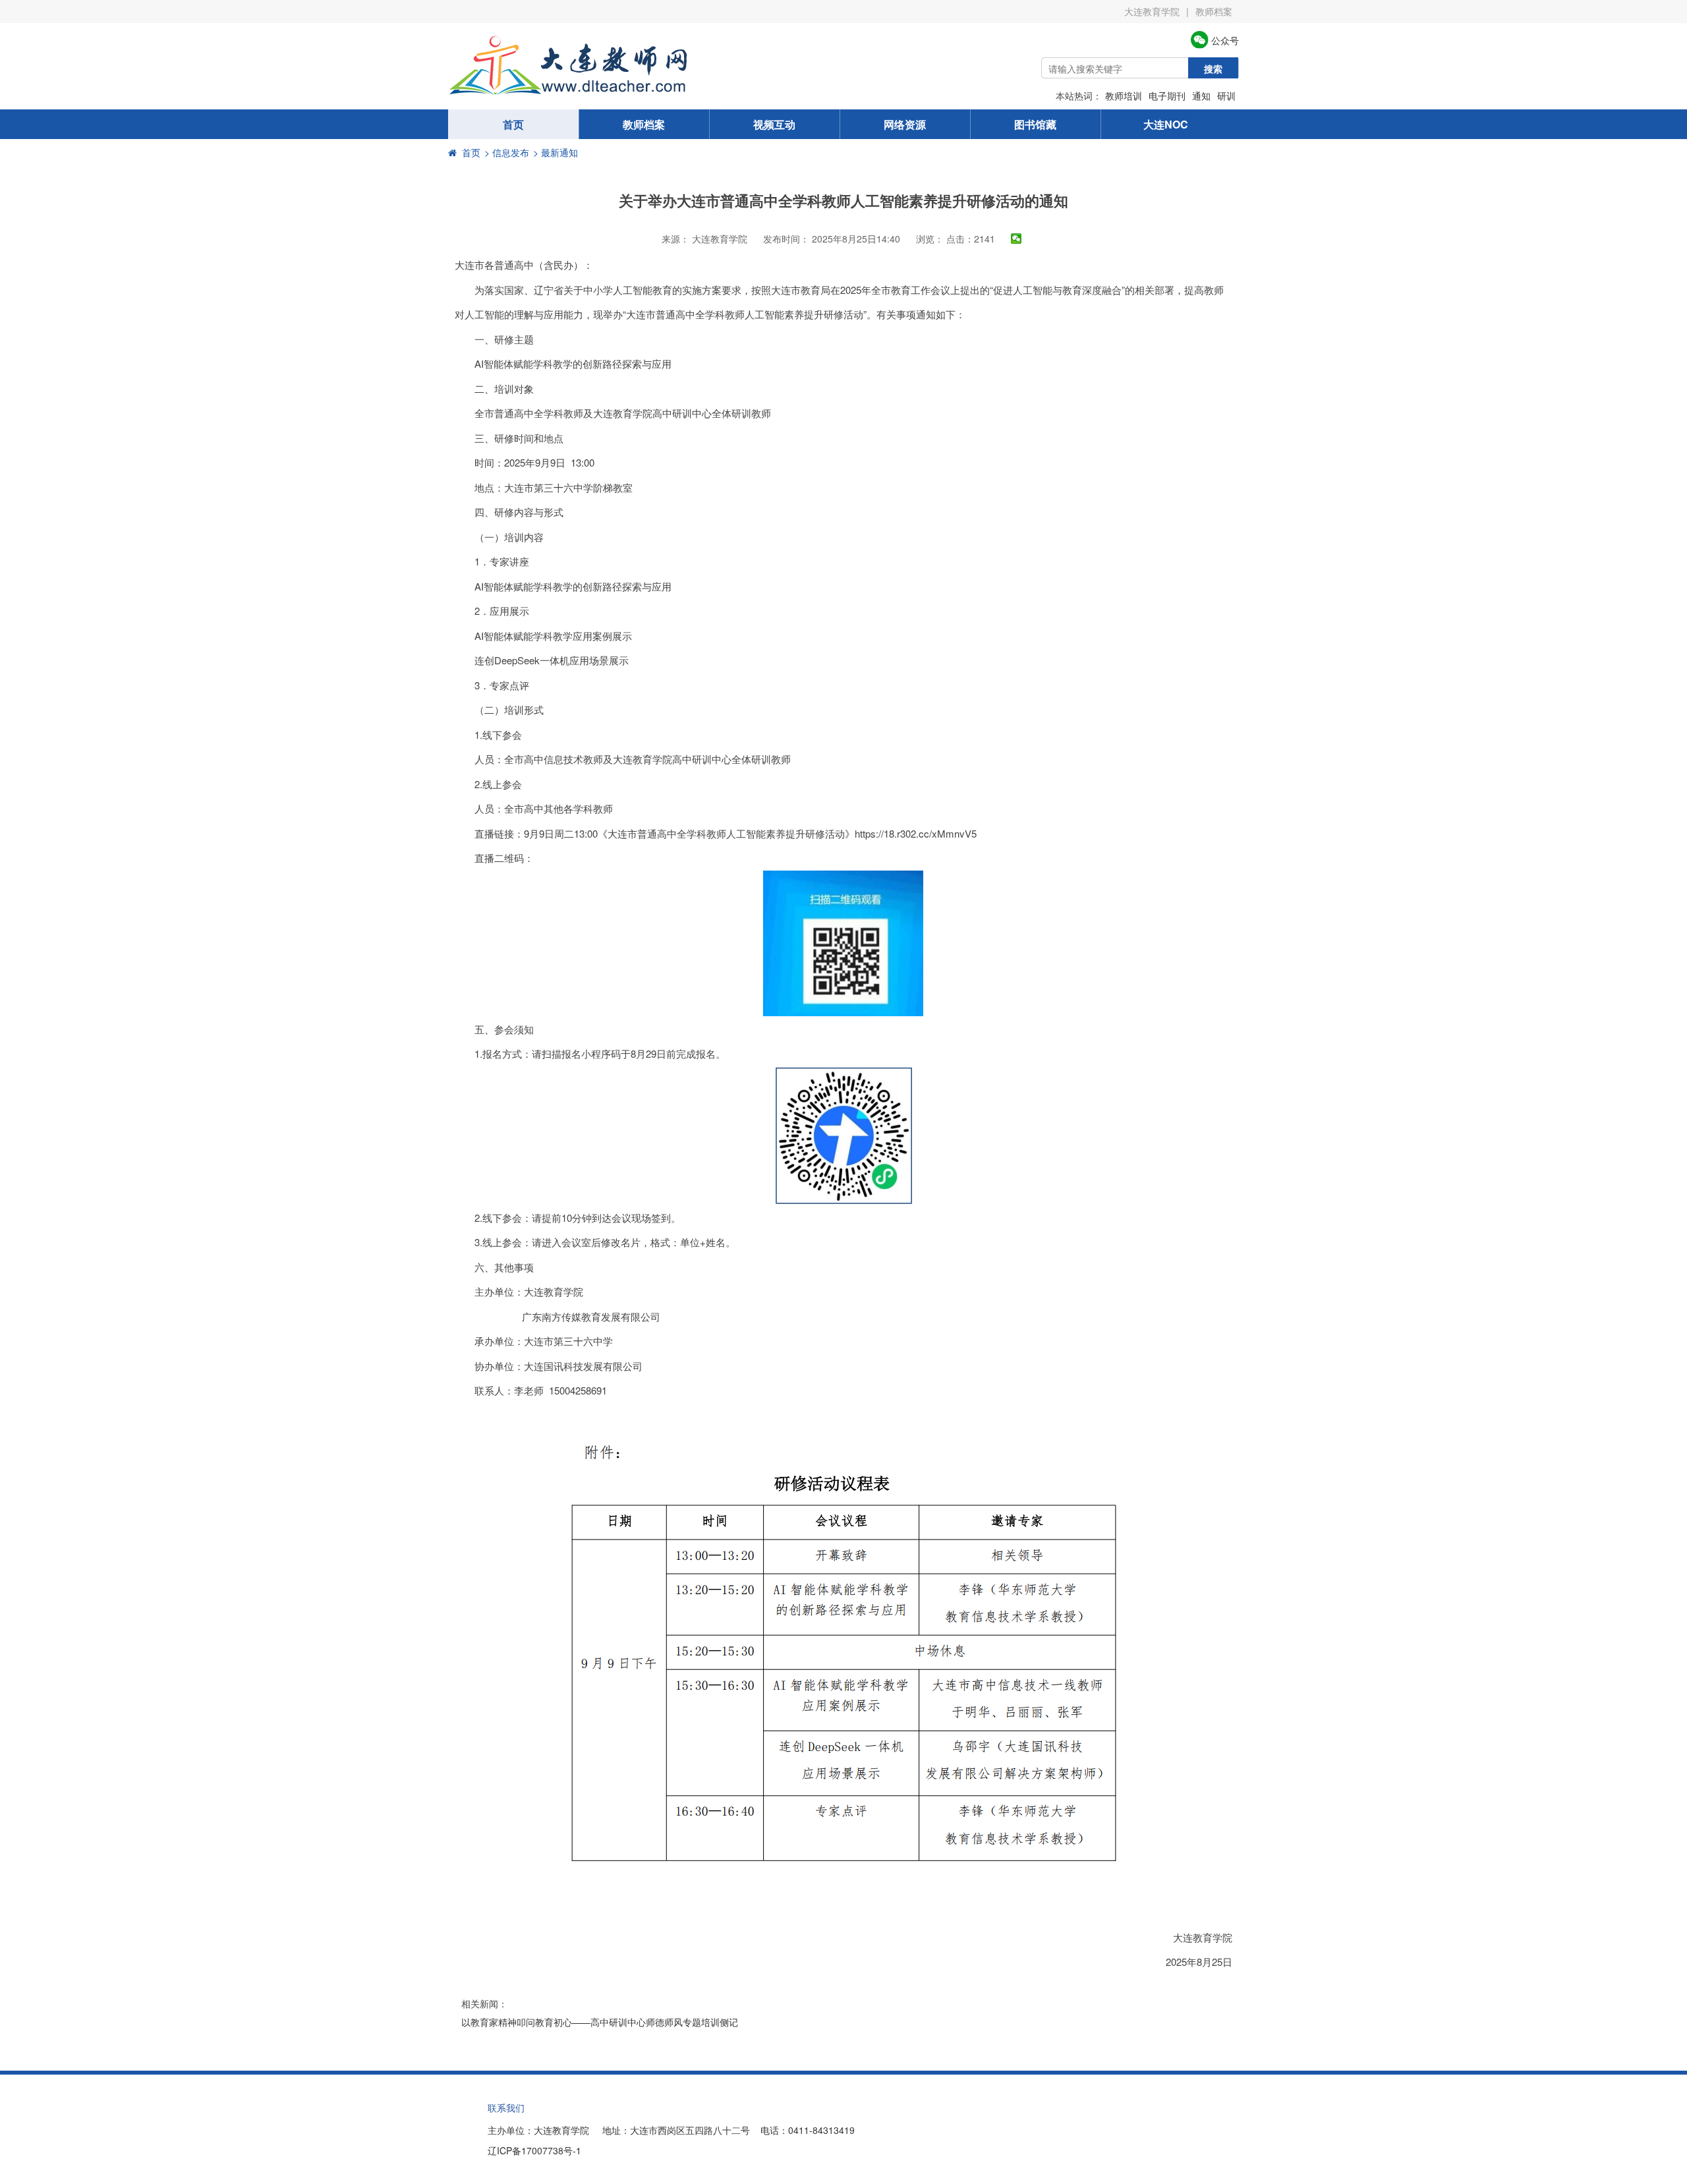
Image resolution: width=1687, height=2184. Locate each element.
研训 (1226, 96)
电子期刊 (1167, 96)
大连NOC (1166, 124)
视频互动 (774, 124)
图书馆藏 (1035, 124)
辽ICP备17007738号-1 (534, 2150)
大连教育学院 (1152, 11)
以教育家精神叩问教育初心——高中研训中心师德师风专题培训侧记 (600, 2022)
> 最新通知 (556, 152)
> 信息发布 (507, 152)
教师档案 (1214, 11)
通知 (1201, 96)
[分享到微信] (1016, 239)
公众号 (1224, 40)
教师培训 (1124, 96)
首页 (513, 124)
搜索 (1213, 69)
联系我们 (506, 2108)
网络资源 (905, 124)
